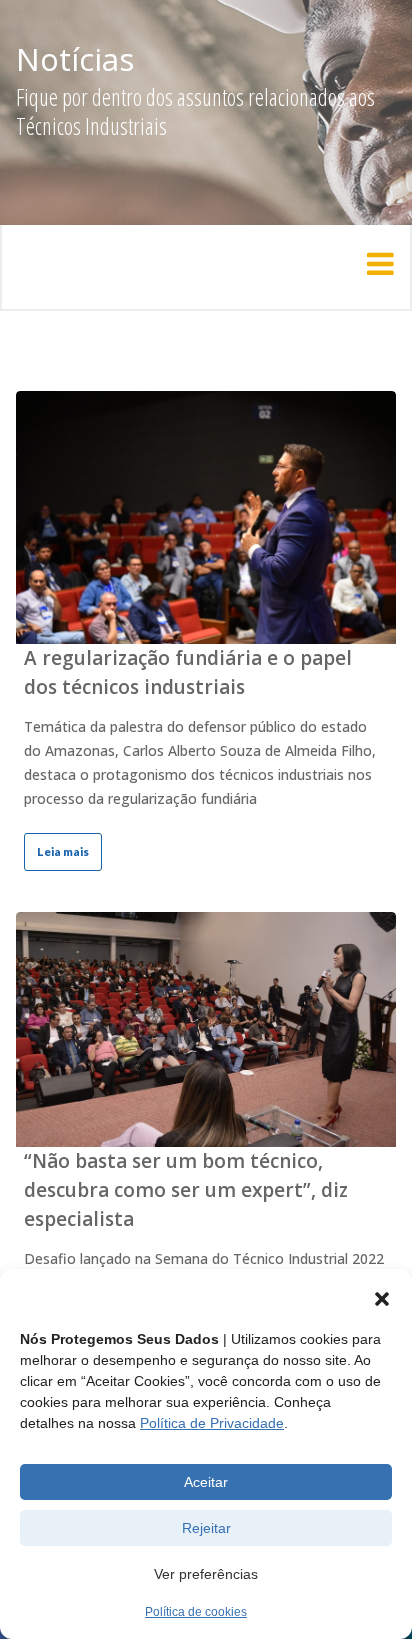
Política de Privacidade (212, 1423)
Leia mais (63, 851)
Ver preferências (206, 1574)
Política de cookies (196, 1612)
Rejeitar (206, 1528)
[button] (382, 1299)
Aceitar (206, 1482)
